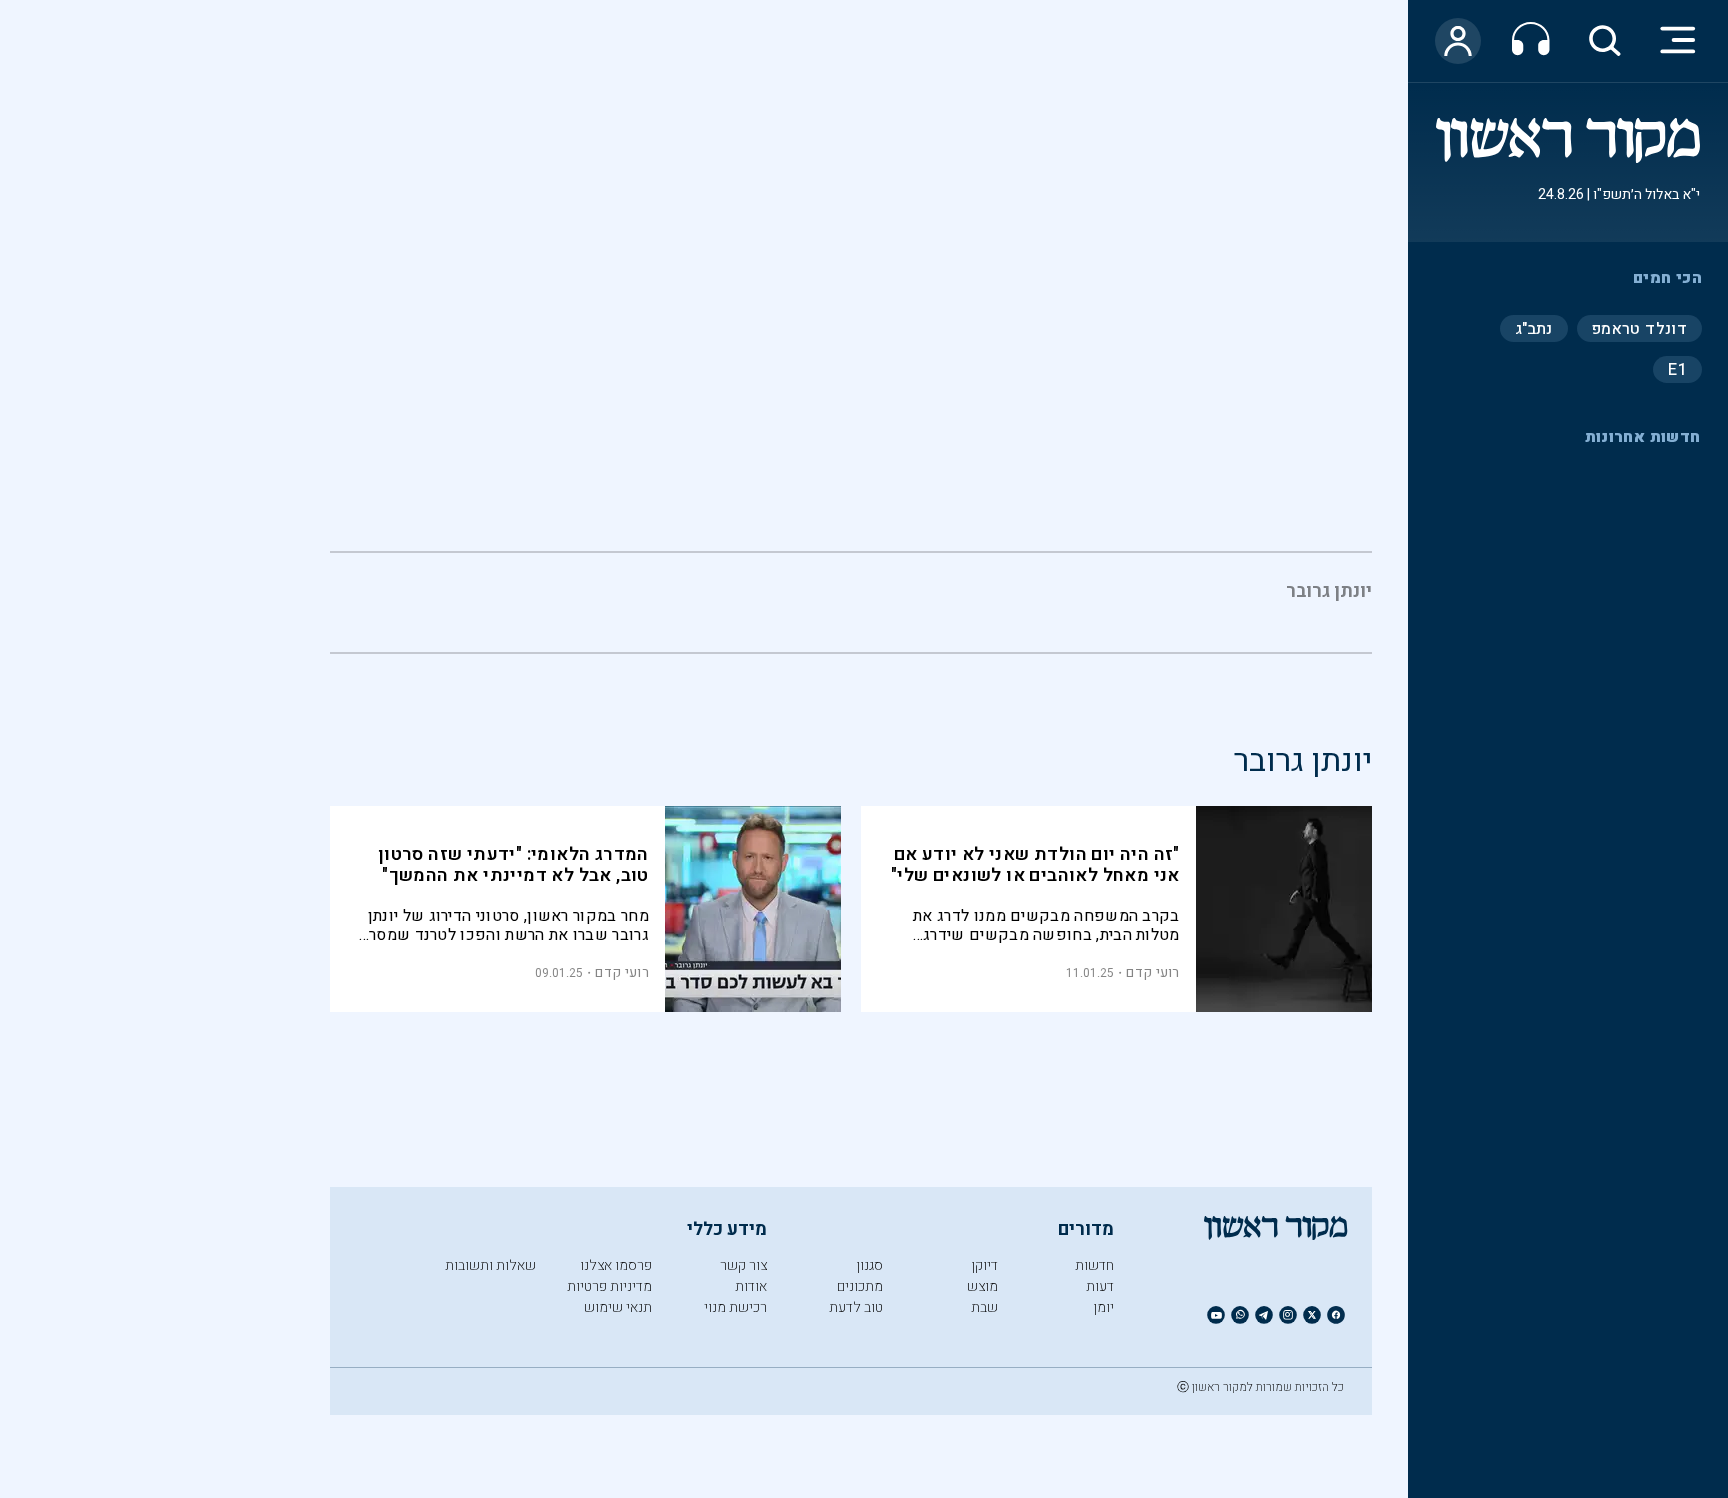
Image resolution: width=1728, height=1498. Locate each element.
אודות (751, 1286)
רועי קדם (1152, 972)
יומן (1103, 1307)
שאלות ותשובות (490, 1265)
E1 (1677, 369)
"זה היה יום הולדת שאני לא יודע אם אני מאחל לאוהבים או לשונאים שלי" (1035, 865)
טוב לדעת (856, 1307)
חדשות (1094, 1265)
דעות (1100, 1286)
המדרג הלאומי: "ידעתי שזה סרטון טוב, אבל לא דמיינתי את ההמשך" (513, 865)
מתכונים (860, 1286)
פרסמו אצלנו (616, 1265)
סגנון (869, 1265)
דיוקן (984, 1265)
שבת (984, 1307)
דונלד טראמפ (1639, 328)
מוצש (982, 1286)
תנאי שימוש (618, 1307)
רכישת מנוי (735, 1307)
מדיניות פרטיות (609, 1286)
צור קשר (743, 1265)
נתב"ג (1534, 328)
